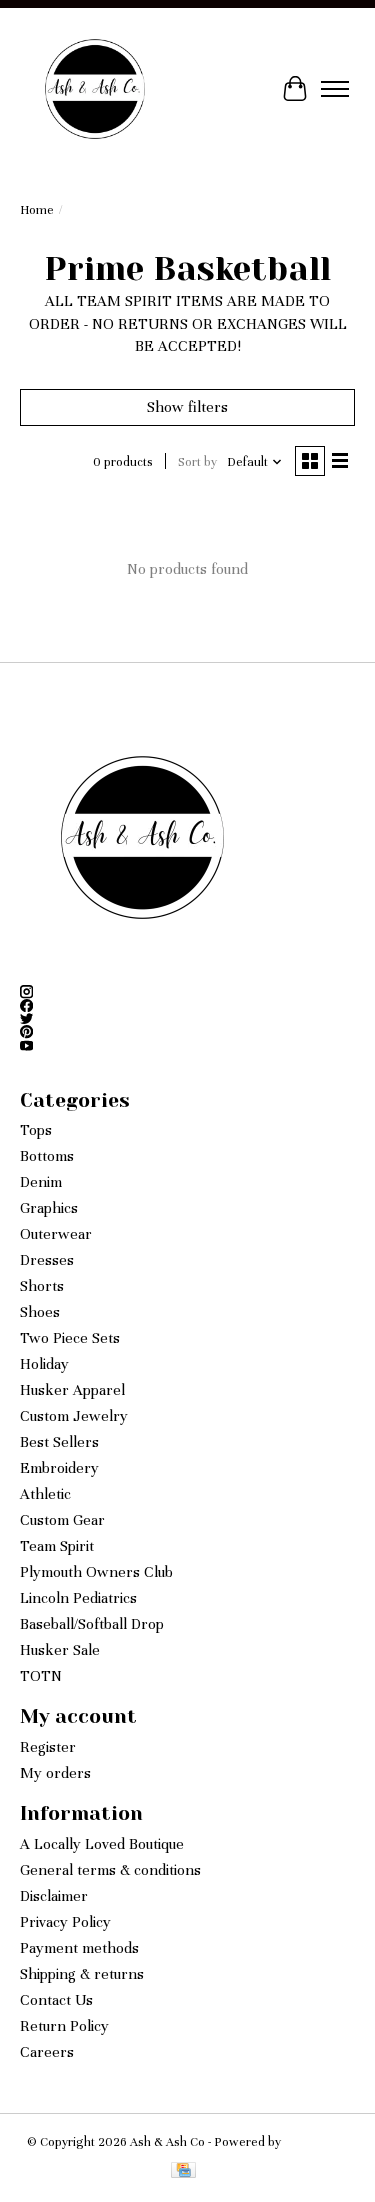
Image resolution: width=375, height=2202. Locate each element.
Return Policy (64, 2026)
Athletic (45, 1494)
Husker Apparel (72, 1390)
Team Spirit (57, 1546)
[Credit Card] (183, 2172)
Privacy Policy (65, 1922)
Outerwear (56, 1234)
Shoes (40, 1312)
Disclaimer (54, 1896)
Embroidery (59, 1468)
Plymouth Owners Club (96, 1572)
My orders (55, 1773)
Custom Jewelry (74, 1416)
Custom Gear (62, 1520)
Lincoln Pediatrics (78, 1598)
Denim (41, 1182)
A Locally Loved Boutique (102, 1844)
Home (37, 210)
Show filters (187, 407)
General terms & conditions (110, 1870)
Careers (47, 2052)
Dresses (47, 1260)
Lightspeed (316, 2142)
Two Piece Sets (70, 1338)
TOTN (41, 1676)
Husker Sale (60, 1650)
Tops (36, 1130)
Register (48, 1747)
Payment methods (79, 1948)
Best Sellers (59, 1442)
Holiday (44, 1364)
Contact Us (56, 2000)
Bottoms (47, 1156)
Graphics (49, 1208)
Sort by (197, 462)
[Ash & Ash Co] (95, 89)
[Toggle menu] (335, 89)
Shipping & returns (82, 1974)
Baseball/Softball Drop (92, 1624)
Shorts (42, 1286)
